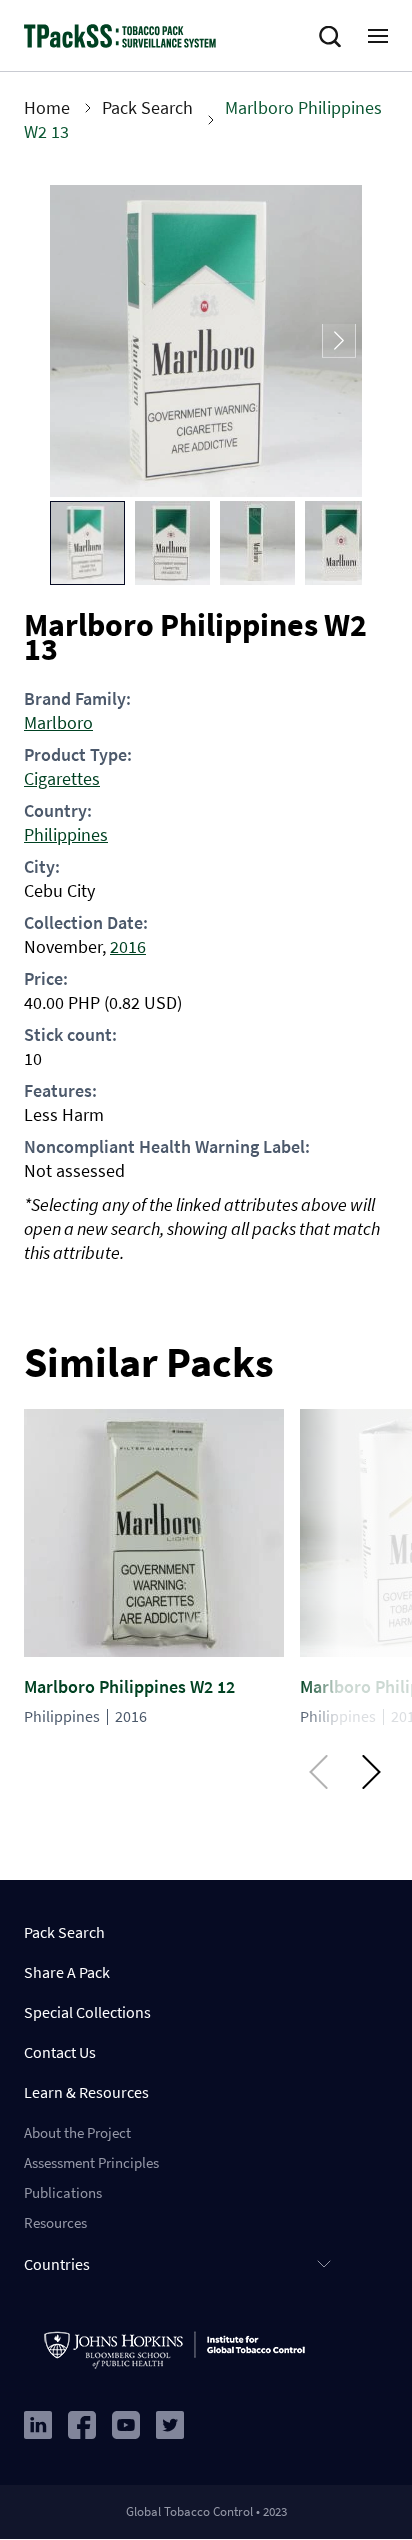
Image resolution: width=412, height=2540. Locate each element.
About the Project (77, 2132)
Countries (57, 2264)
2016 (128, 946)
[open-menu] (378, 36)
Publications (63, 2192)
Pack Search (147, 107)
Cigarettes (62, 778)
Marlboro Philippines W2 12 (129, 1686)
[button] (87, 543)
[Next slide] (339, 341)
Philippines (66, 834)
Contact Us (60, 2052)
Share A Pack (67, 1972)
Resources (55, 2222)
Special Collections (87, 2012)
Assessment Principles (91, 2162)
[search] (334, 37)
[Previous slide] (73, 341)
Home (47, 107)
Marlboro (58, 722)
